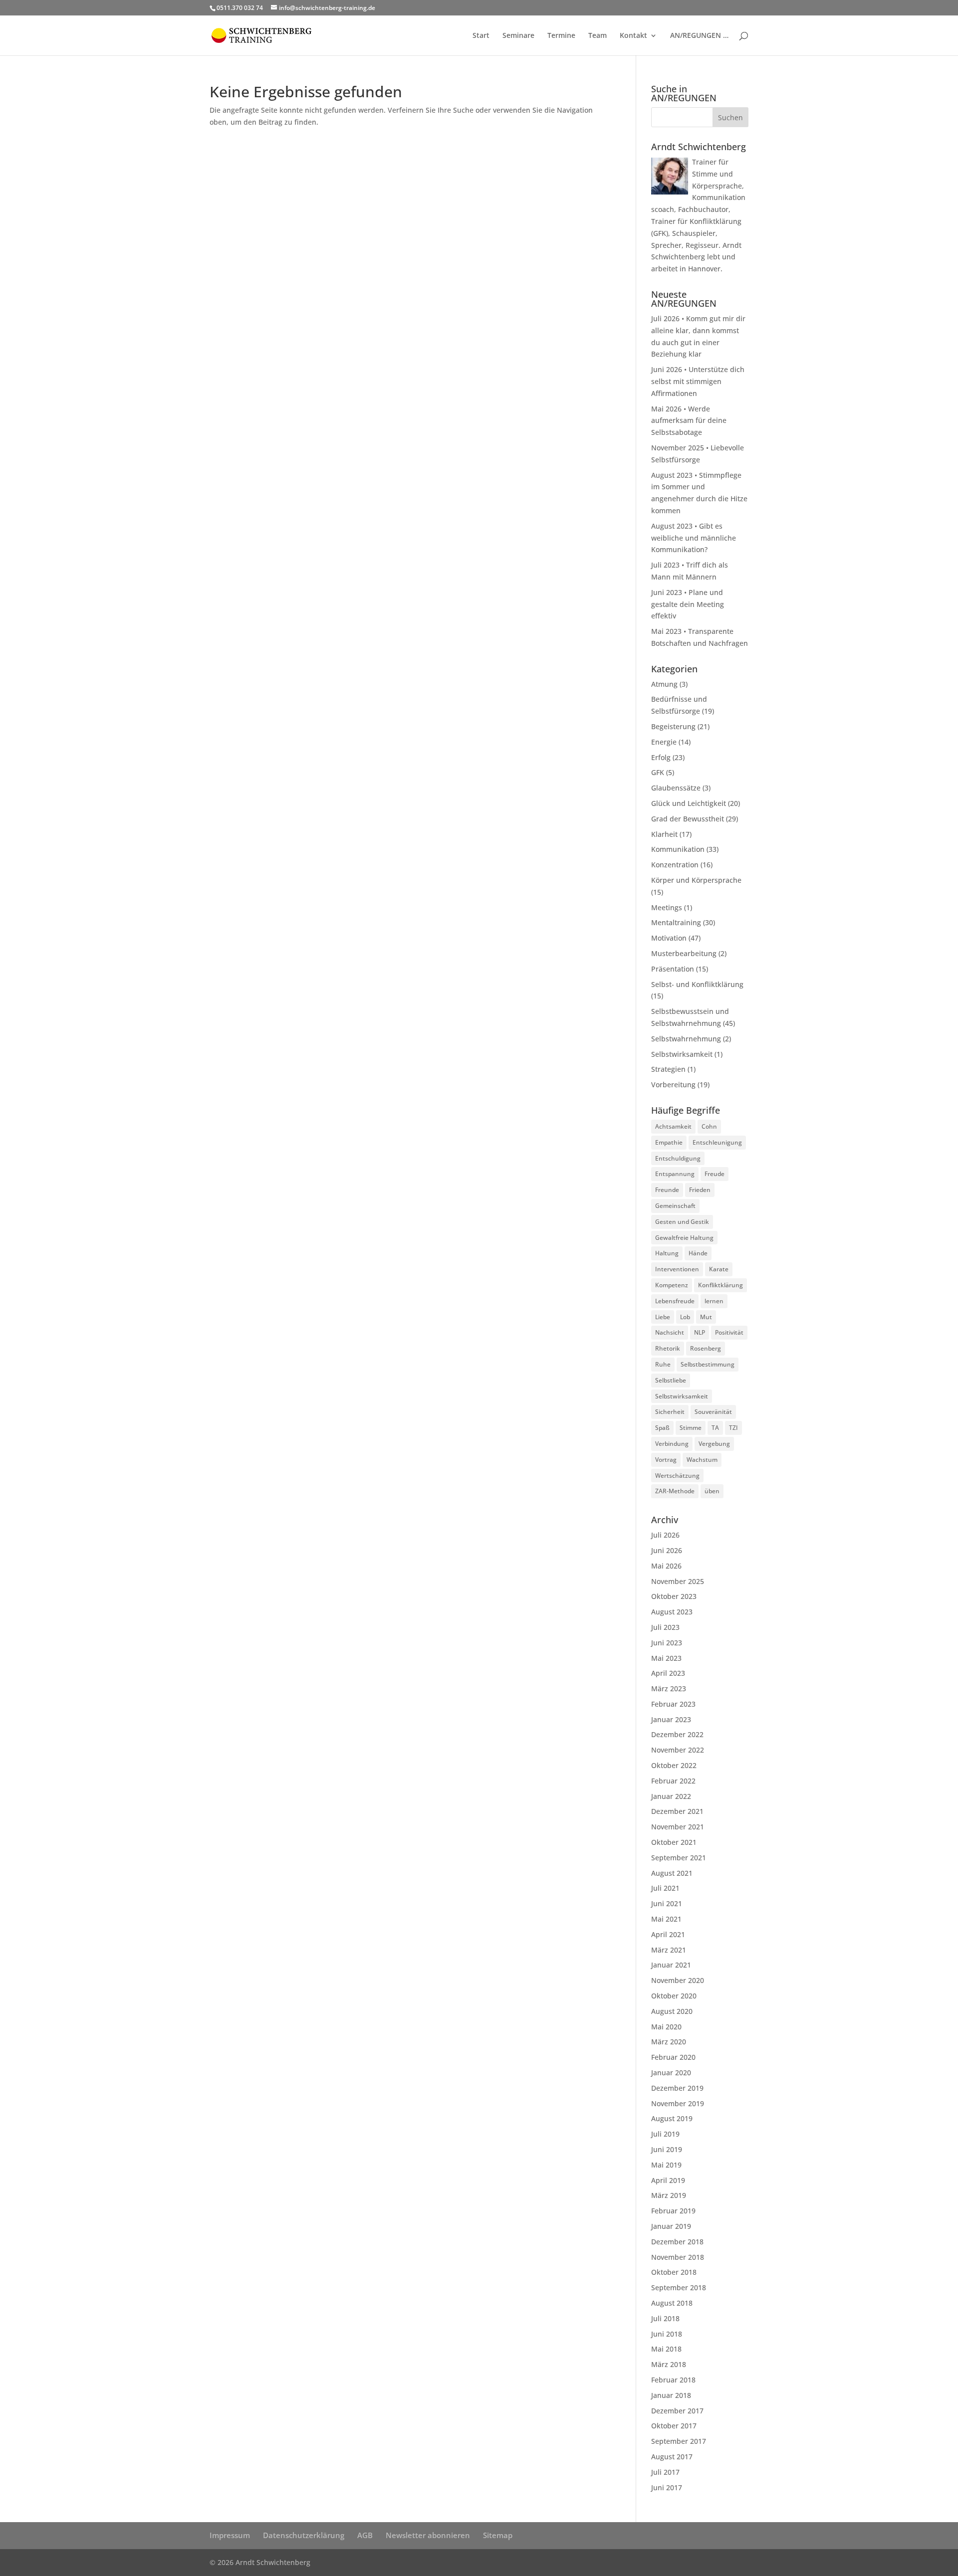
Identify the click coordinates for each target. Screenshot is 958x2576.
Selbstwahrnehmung (686, 1039)
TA (715, 1428)
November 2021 (678, 1827)
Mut (706, 1317)
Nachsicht (670, 1332)
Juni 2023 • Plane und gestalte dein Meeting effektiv (688, 604)
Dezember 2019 (677, 2088)
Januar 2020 (671, 2073)
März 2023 (669, 1688)
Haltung (667, 1253)
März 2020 (669, 2042)
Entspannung (675, 1174)
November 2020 (678, 1980)
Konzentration (675, 865)
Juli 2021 (665, 1888)
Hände (698, 1253)
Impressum (230, 2535)
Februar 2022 (673, 1781)
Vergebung (714, 1444)
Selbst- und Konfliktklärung (697, 984)
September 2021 (679, 1858)
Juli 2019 (665, 2134)
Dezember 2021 (677, 1811)
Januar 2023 (671, 1719)
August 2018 (672, 2303)
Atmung (664, 684)
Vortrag (666, 1460)
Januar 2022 (671, 1796)
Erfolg (661, 757)
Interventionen (677, 1269)
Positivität (729, 1332)
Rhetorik (668, 1348)
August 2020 (672, 2011)
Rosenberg (706, 1348)
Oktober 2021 (674, 1842)
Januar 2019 (671, 2226)
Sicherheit (670, 1412)
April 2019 (668, 2180)
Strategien (668, 1069)
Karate (719, 1269)
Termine (561, 36)
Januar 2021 (671, 1965)
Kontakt (633, 36)
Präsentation (673, 969)
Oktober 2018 (674, 2272)
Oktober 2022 (674, 1765)
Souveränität (713, 1412)
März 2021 (669, 1950)
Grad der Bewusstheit (688, 819)
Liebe (663, 1317)
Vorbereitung (673, 1085)
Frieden (700, 1190)
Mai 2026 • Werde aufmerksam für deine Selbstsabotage (689, 421)
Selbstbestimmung (708, 1364)
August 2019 (672, 2118)
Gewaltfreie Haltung (684, 1238)
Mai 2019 (666, 2165)
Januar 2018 (671, 2395)
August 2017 (672, 2457)
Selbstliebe (671, 1380)
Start (481, 36)
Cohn (709, 1126)
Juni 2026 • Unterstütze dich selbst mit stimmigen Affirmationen (698, 381)
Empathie (669, 1142)
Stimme (691, 1428)
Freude (715, 1174)
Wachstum (702, 1460)
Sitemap (498, 2535)
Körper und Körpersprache (696, 880)
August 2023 (672, 1612)
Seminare (518, 36)
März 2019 (669, 2195)
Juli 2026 (665, 1535)
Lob (685, 1317)
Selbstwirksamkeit (682, 1054)
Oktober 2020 (674, 1996)
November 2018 (678, 2257)
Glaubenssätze (676, 788)
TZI (733, 1428)
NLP (700, 1332)
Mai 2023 (666, 1658)
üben (712, 1491)
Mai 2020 (666, 2027)
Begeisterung (673, 726)
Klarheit (664, 834)
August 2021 (672, 1873)
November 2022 (678, 1750)
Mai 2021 (666, 1919)
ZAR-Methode (675, 1491)
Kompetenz (672, 1285)
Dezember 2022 (677, 1734)
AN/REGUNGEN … (699, 36)
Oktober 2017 (674, 2426)
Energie (664, 742)
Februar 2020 (673, 2057)
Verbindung (672, 1444)
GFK (658, 772)
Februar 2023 (673, 1704)
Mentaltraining (676, 922)
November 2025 (678, 1581)
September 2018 (679, 2287)
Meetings (667, 907)
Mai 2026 (666, 1566)
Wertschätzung (677, 1476)
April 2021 (668, 1934)
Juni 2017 (667, 2487)
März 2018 (669, 2364)
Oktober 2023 (674, 1596)
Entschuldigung (678, 1158)
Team (598, 36)
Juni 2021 (667, 1903)
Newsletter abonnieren (428, 2535)
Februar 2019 (673, 2211)
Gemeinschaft (675, 1206)
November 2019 (678, 2103)
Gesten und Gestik (682, 1222)
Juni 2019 (667, 2149)
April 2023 (668, 1673)
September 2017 (679, 2441)
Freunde (667, 1190)
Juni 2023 (667, 1643)
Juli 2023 (665, 1627)
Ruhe (663, 1364)
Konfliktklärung (720, 1285)
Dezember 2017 (677, 2411)
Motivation (669, 938)
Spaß (662, 1428)
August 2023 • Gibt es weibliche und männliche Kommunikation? (694, 538)
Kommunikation (678, 849)
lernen (714, 1301)
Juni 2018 (667, 2334)
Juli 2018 (665, 2318)
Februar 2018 (673, 2380)
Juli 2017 (665, 2472)
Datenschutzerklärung (304, 2535)
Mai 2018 (666, 2349)
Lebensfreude (675, 1301)
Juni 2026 (667, 1550)
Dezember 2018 (677, 2242)
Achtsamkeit (673, 1126)
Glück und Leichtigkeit (689, 803)
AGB (365, 2535)
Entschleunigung (717, 1142)
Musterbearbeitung (684, 953)
